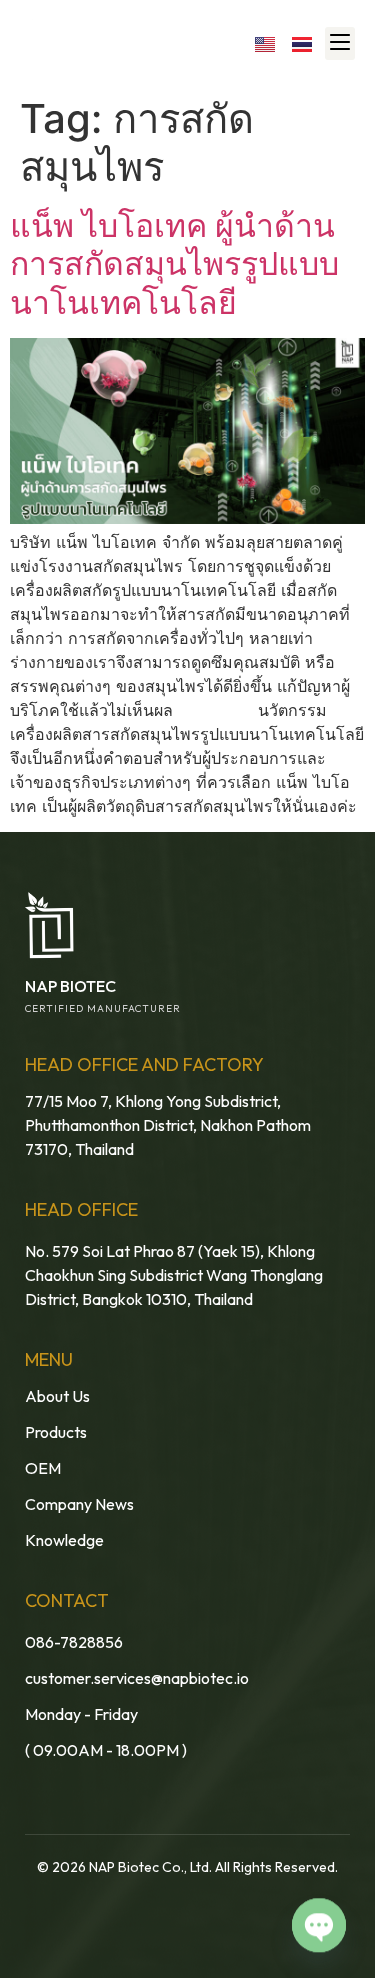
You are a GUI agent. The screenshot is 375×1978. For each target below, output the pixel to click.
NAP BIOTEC (70, 986)
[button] (340, 43)
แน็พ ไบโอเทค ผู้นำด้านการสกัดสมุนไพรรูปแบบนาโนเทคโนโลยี (174, 264)
